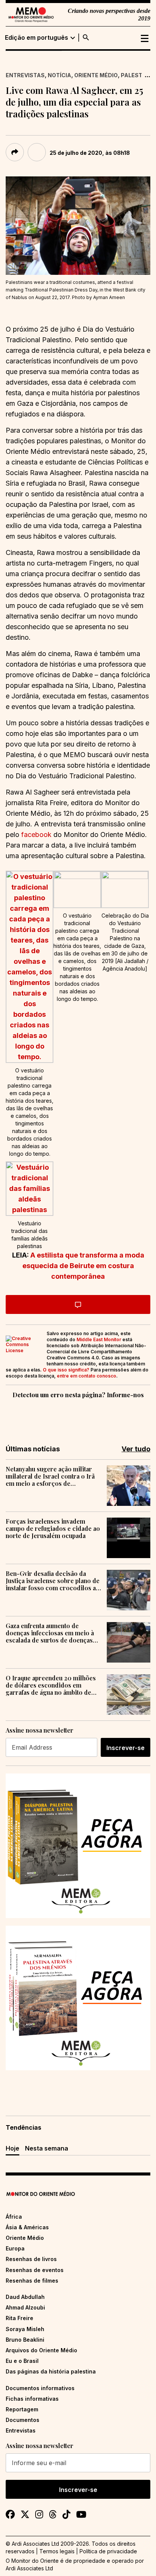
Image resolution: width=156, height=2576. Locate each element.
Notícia (59, 75)
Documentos (23, 2420)
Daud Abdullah (25, 2297)
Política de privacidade (108, 2551)
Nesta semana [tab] (47, 2148)
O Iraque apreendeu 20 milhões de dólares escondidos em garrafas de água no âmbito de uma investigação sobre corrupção (51, 1685)
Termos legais (57, 2551)
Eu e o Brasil (22, 2361)
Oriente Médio (96, 75)
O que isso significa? (66, 1370)
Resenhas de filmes (32, 2281)
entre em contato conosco (87, 1376)
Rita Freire (19, 2318)
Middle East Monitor (99, 1339)
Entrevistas (25, 75)
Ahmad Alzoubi (25, 2307)
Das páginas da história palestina (51, 2371)
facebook (36, 835)
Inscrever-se (126, 1748)
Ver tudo (136, 1449)
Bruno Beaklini (25, 2340)
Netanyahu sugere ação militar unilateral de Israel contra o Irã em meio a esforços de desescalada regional (50, 1476)
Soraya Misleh (25, 2329)
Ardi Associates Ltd (29, 2568)
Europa (15, 2248)
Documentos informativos (40, 2388)
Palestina (136, 75)
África (14, 2217)
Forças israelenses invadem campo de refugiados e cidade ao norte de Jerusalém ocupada (53, 1529)
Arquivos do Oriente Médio (41, 2350)
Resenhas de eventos (35, 2270)
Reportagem (22, 2409)
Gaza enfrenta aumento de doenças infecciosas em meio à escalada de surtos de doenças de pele (50, 1633)
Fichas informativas (32, 2399)
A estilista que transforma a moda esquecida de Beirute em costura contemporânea (83, 1266)
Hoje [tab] (12, 2148)
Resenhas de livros (31, 2259)
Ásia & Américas (27, 2227)
